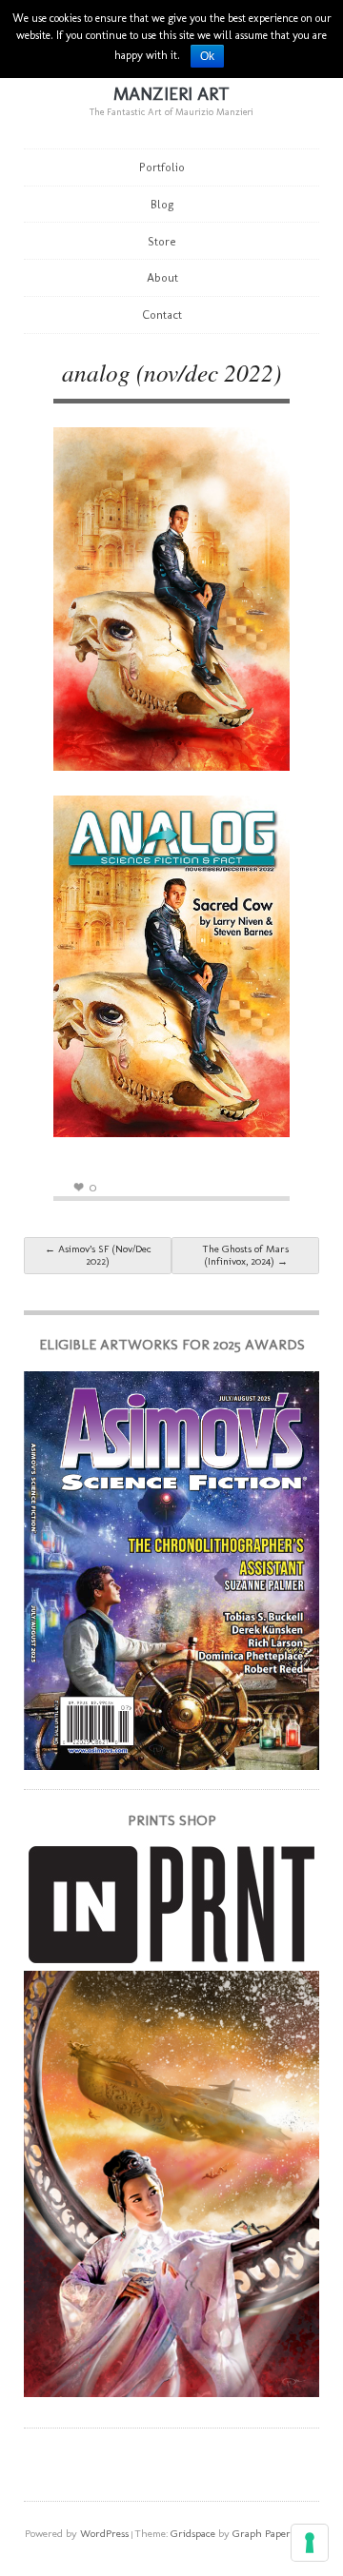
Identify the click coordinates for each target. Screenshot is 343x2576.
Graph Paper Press (274, 2533)
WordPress (104, 2533)
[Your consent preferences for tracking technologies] (310, 2543)
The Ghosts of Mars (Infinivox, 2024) (245, 1255)
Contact (162, 315)
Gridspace (193, 2533)
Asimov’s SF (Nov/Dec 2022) (98, 1255)
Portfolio (162, 167)
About (162, 277)
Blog (162, 204)
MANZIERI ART (171, 94)
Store (162, 241)
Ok (207, 56)
